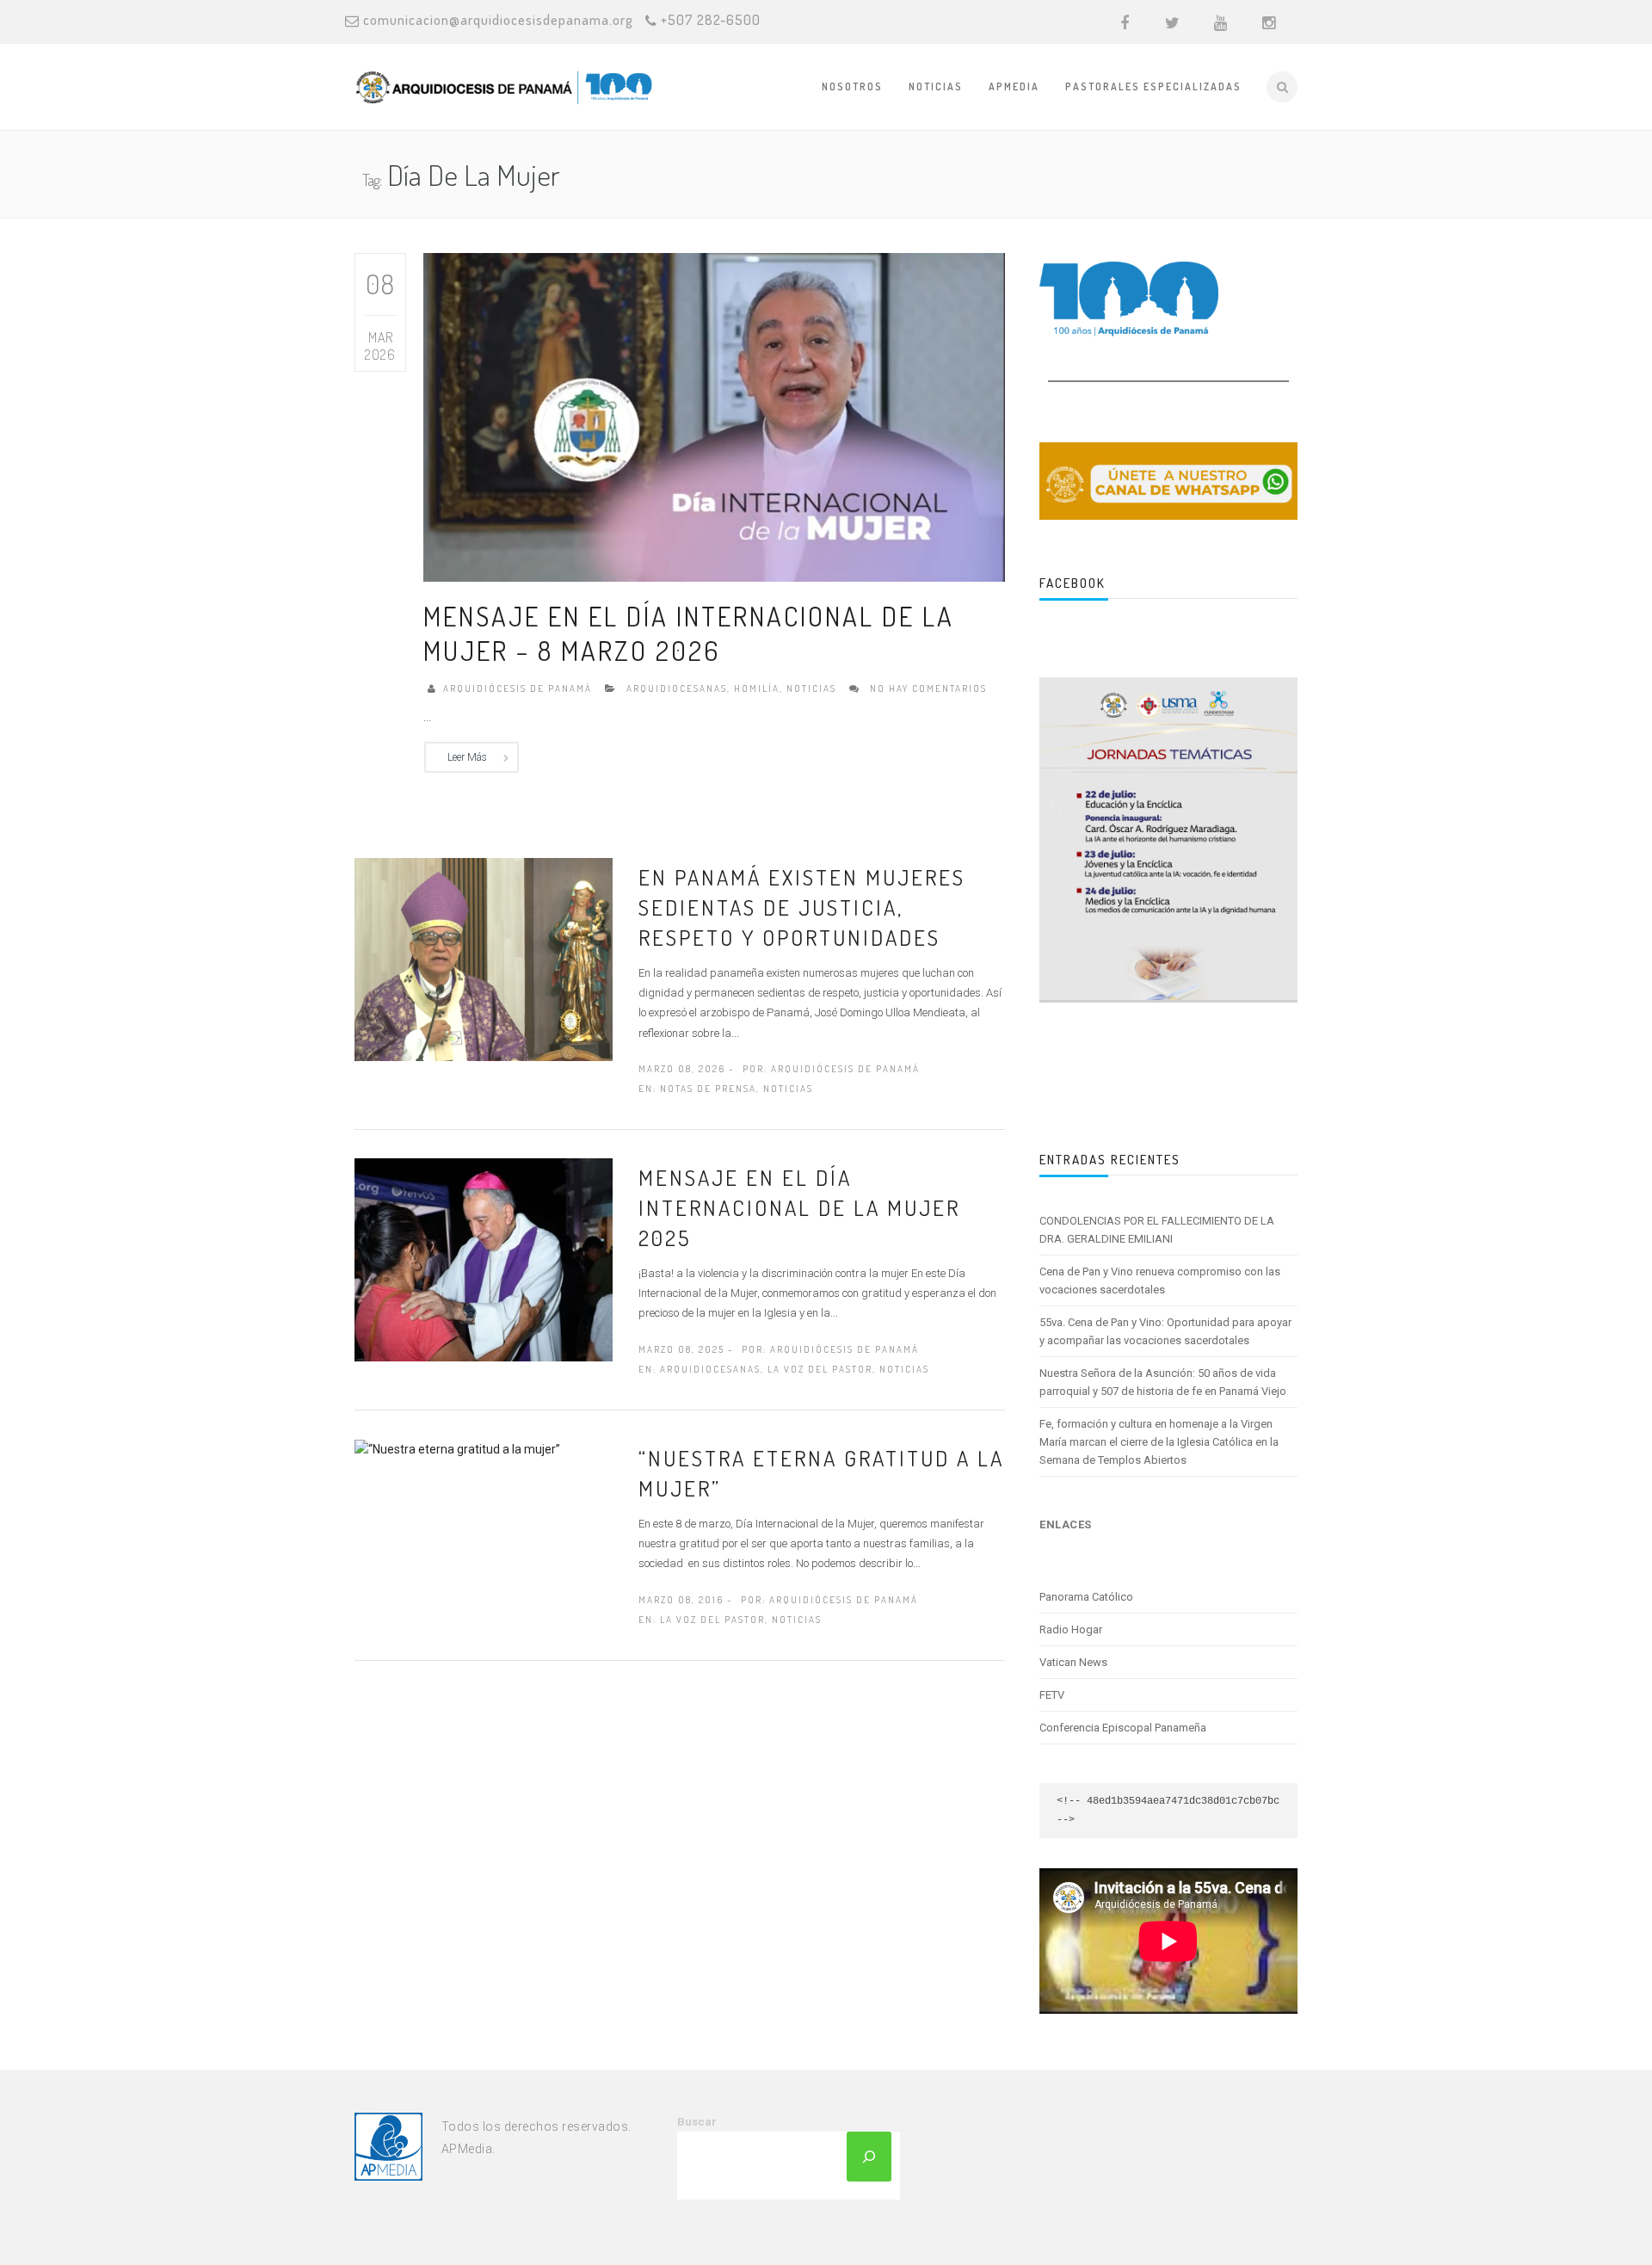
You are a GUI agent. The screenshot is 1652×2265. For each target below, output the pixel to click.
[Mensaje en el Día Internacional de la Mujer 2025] (484, 1259)
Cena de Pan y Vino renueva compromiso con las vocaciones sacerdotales (1160, 1281)
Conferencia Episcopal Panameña (1123, 1728)
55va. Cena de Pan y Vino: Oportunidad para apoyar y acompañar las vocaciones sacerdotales (1165, 1331)
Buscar (697, 2122)
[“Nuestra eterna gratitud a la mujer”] (457, 1448)
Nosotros (852, 86)
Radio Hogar (1071, 1629)
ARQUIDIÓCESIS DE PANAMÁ (518, 688)
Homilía (757, 688)
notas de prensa (708, 1089)
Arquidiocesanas (677, 688)
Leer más (467, 757)
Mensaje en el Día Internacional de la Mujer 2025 (799, 1207)
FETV (1052, 1695)
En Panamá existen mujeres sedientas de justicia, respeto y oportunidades (802, 907)
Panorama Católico (1086, 1597)
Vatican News (1073, 1662)
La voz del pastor (820, 1369)
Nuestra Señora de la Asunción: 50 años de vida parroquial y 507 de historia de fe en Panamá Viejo (1163, 1382)
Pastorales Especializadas (1153, 86)
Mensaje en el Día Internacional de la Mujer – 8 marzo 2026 (689, 633)
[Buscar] (869, 2157)
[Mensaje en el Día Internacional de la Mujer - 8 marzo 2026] (714, 417)
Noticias (936, 86)
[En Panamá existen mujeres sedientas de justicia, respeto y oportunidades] (484, 959)
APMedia (1014, 86)
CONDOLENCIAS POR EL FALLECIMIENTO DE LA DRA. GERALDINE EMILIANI (1157, 1230)
